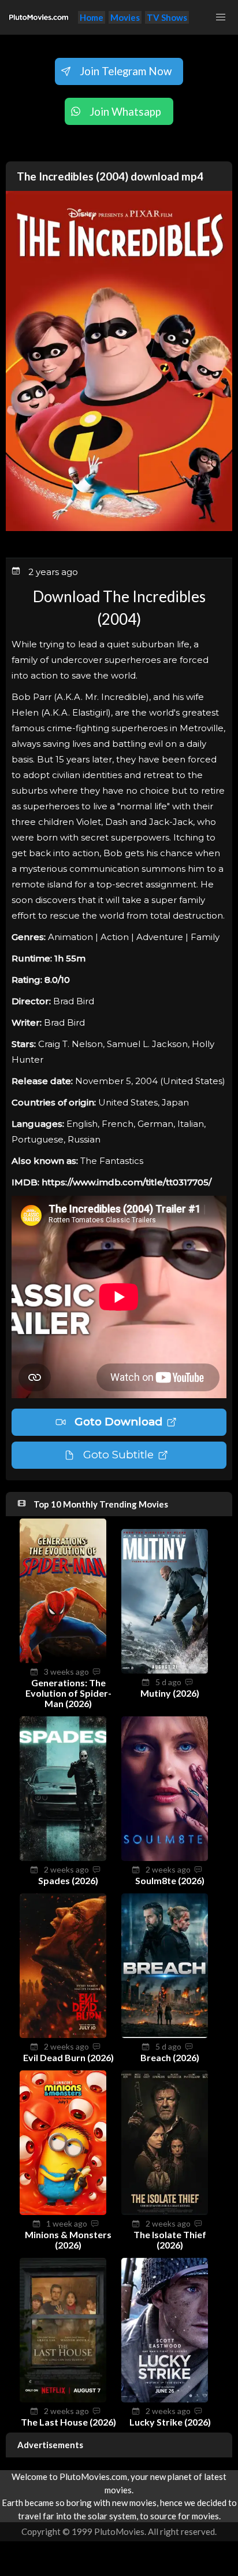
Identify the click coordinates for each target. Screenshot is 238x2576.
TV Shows (167, 17)
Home (92, 17)
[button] (221, 17)
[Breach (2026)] (165, 2035)
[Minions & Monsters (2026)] (63, 2212)
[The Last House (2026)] (63, 2399)
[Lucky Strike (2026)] (165, 2399)
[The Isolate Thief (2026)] (165, 2212)
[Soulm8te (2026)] (165, 1858)
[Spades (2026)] (63, 1858)
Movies (125, 17)
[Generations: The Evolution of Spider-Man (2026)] (63, 1660)
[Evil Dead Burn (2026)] (63, 2035)
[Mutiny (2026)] (165, 1670)
